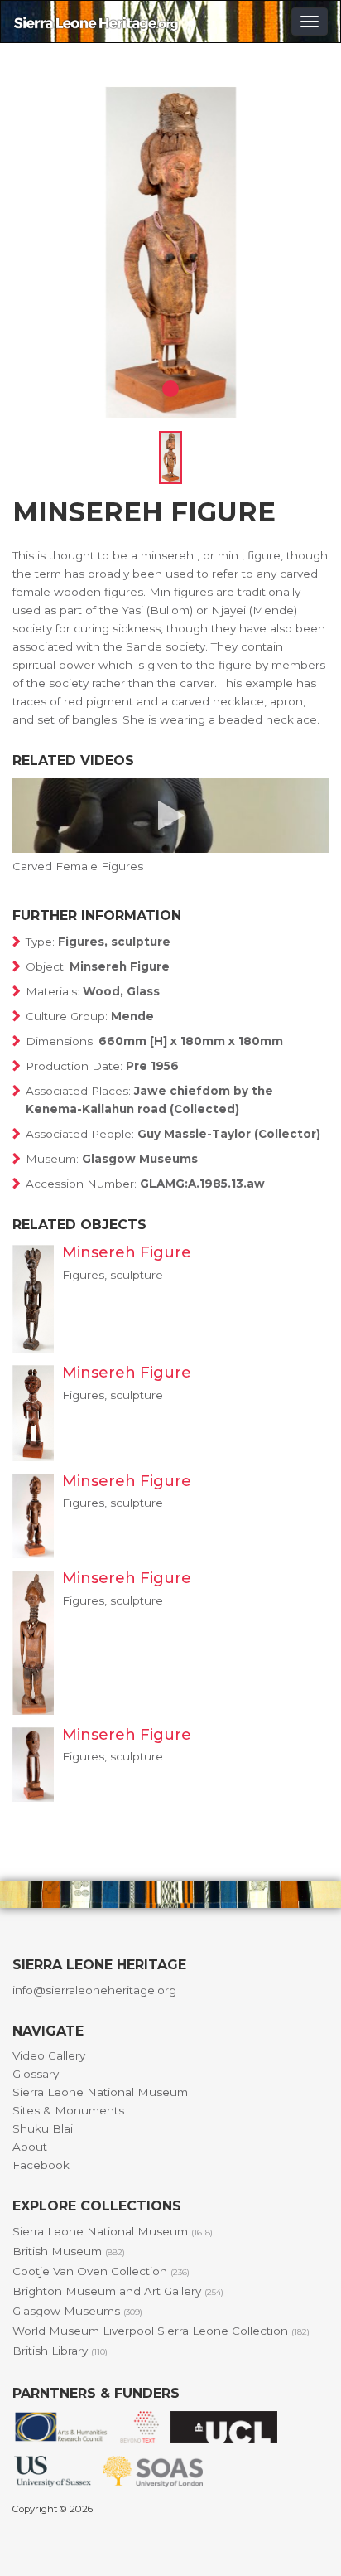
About (30, 2147)
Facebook (41, 2165)
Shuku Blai (43, 2128)
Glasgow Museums (77, 2311)
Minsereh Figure (127, 1252)
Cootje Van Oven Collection (101, 2271)
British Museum (69, 2251)
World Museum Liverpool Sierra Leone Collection (161, 2331)
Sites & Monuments (68, 2110)
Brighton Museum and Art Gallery (118, 2291)
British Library (60, 2351)
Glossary (36, 2074)
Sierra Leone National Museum (100, 2092)
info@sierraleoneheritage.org (94, 1990)
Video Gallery (49, 2055)
